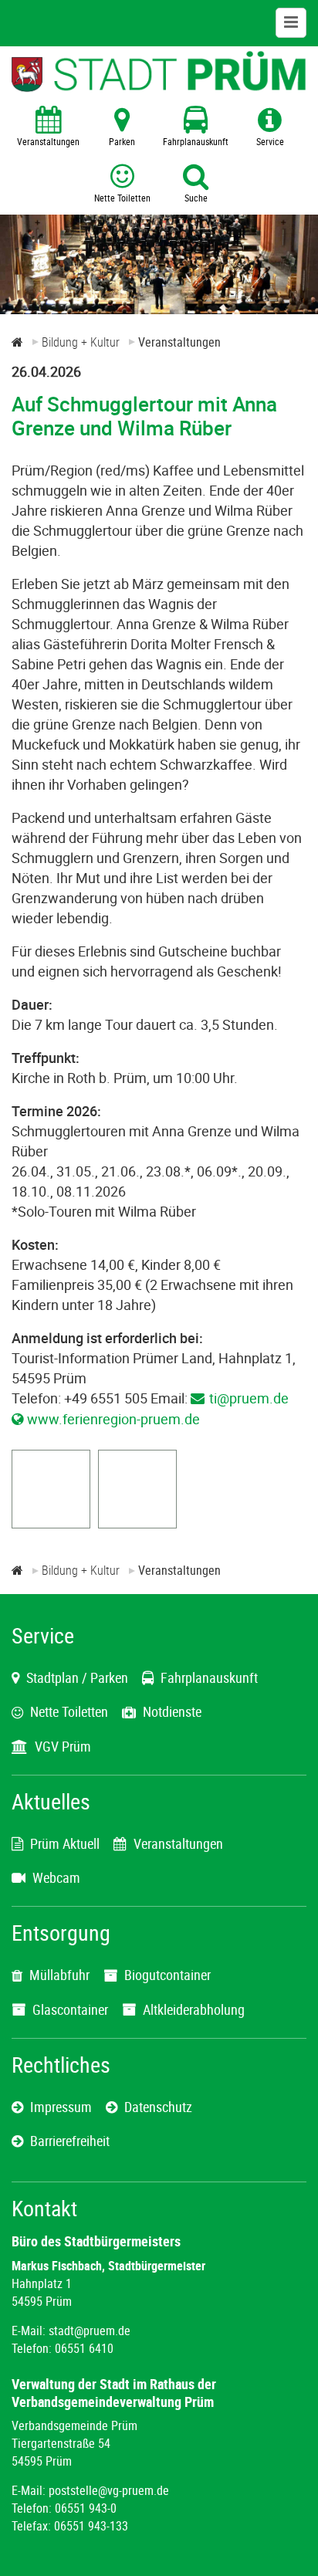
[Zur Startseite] (17, 342)
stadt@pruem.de (90, 2331)
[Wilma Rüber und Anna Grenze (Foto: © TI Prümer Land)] (51, 1522)
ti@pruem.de (249, 1398)
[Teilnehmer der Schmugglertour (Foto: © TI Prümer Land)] (137, 1522)
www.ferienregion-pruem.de (113, 1419)
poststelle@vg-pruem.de (109, 2490)
